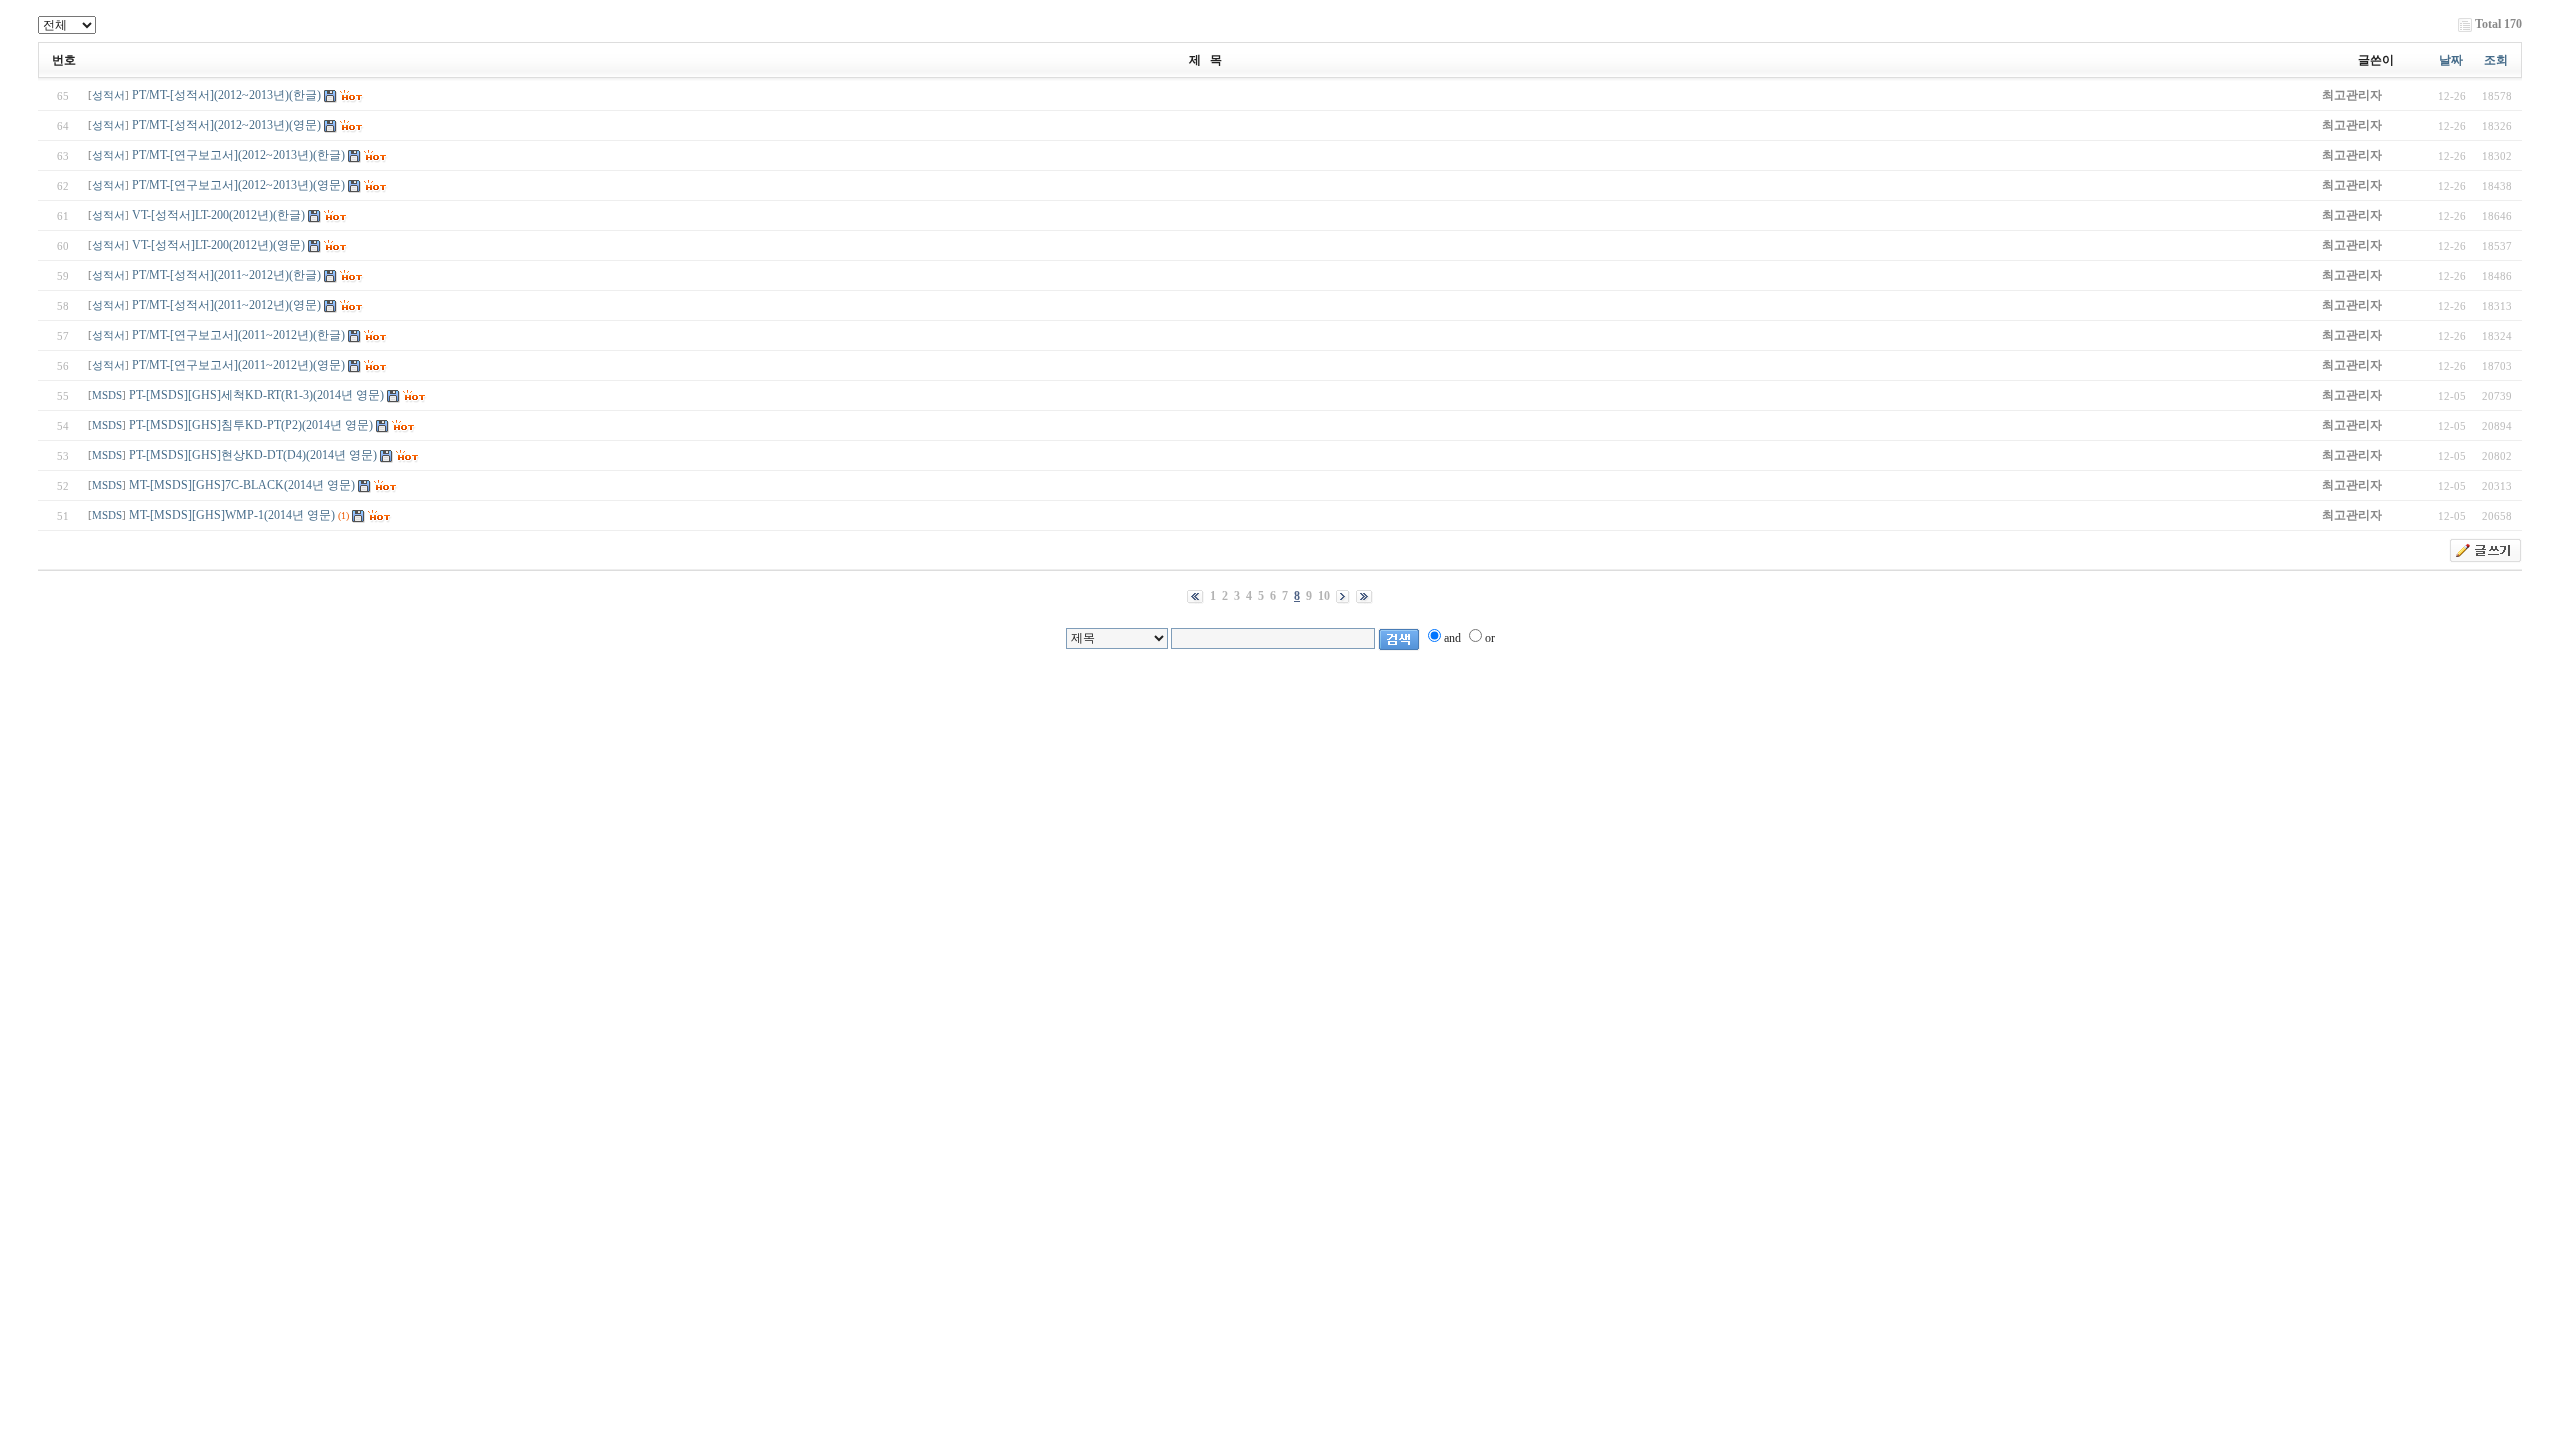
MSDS (107, 395)
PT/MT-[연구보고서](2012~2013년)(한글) (238, 155)
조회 (2496, 60)
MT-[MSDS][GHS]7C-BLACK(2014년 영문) (242, 485)
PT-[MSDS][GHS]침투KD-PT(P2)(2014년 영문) (251, 425)
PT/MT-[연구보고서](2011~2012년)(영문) (238, 365)
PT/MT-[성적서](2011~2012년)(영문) (226, 305)
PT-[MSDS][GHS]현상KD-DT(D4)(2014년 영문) (253, 455)
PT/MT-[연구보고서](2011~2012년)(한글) (238, 335)
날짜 (2451, 60)
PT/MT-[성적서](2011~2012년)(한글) (226, 275)
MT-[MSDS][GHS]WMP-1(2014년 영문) (232, 515)
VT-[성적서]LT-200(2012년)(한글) (218, 215)
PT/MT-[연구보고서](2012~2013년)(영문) (238, 185)
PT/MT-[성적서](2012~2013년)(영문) (226, 125)
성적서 (108, 95)
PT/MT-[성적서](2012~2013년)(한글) (226, 95)
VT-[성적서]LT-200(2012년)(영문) (218, 245)
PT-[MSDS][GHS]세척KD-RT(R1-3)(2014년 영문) (256, 395)
